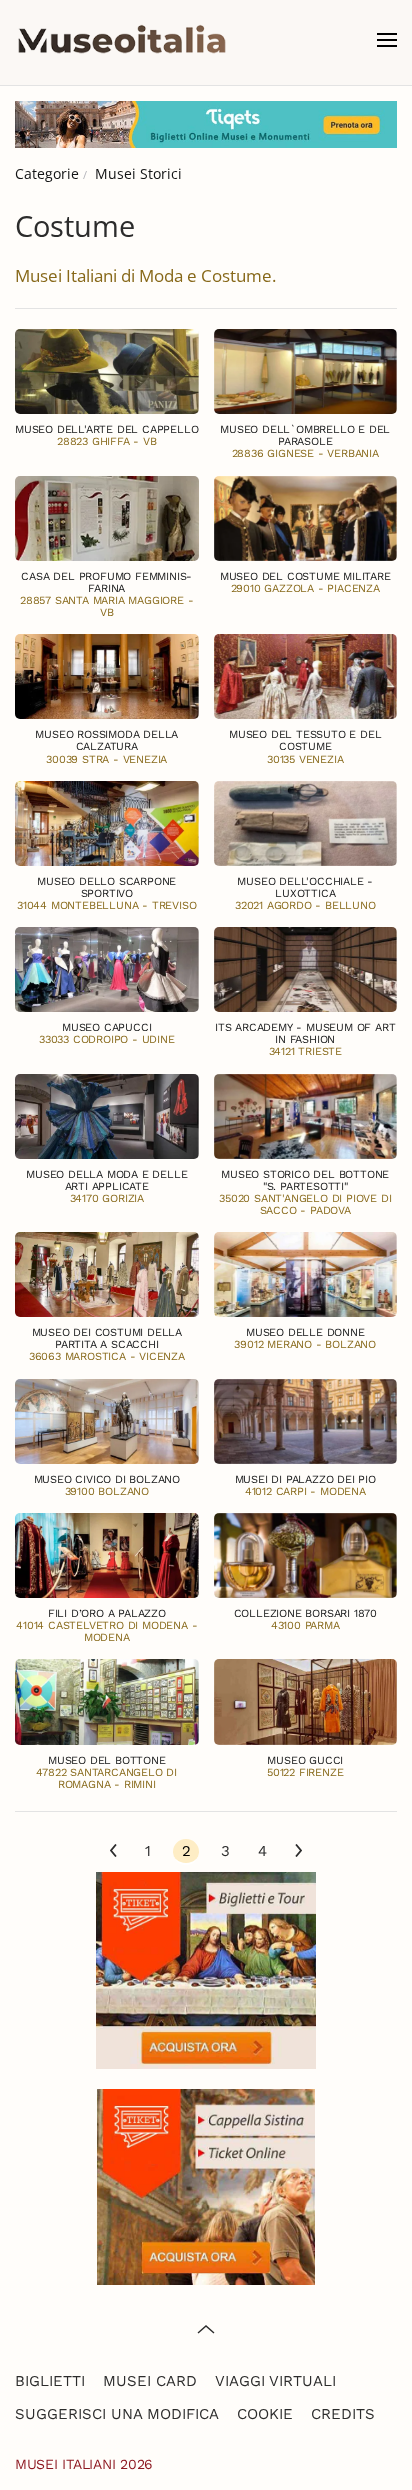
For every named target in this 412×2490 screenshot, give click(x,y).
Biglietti (50, 2381)
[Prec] (113, 1852)
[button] (387, 40)
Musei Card (150, 2381)
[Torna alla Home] (122, 40)
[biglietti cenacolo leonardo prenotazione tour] (206, 1968)
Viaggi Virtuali (275, 2381)
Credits (343, 2414)
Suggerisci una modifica (117, 2414)
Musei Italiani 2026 (84, 2464)
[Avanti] (298, 1852)
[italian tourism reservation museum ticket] (206, 124)
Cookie (265, 2414)
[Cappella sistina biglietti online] (206, 2184)
